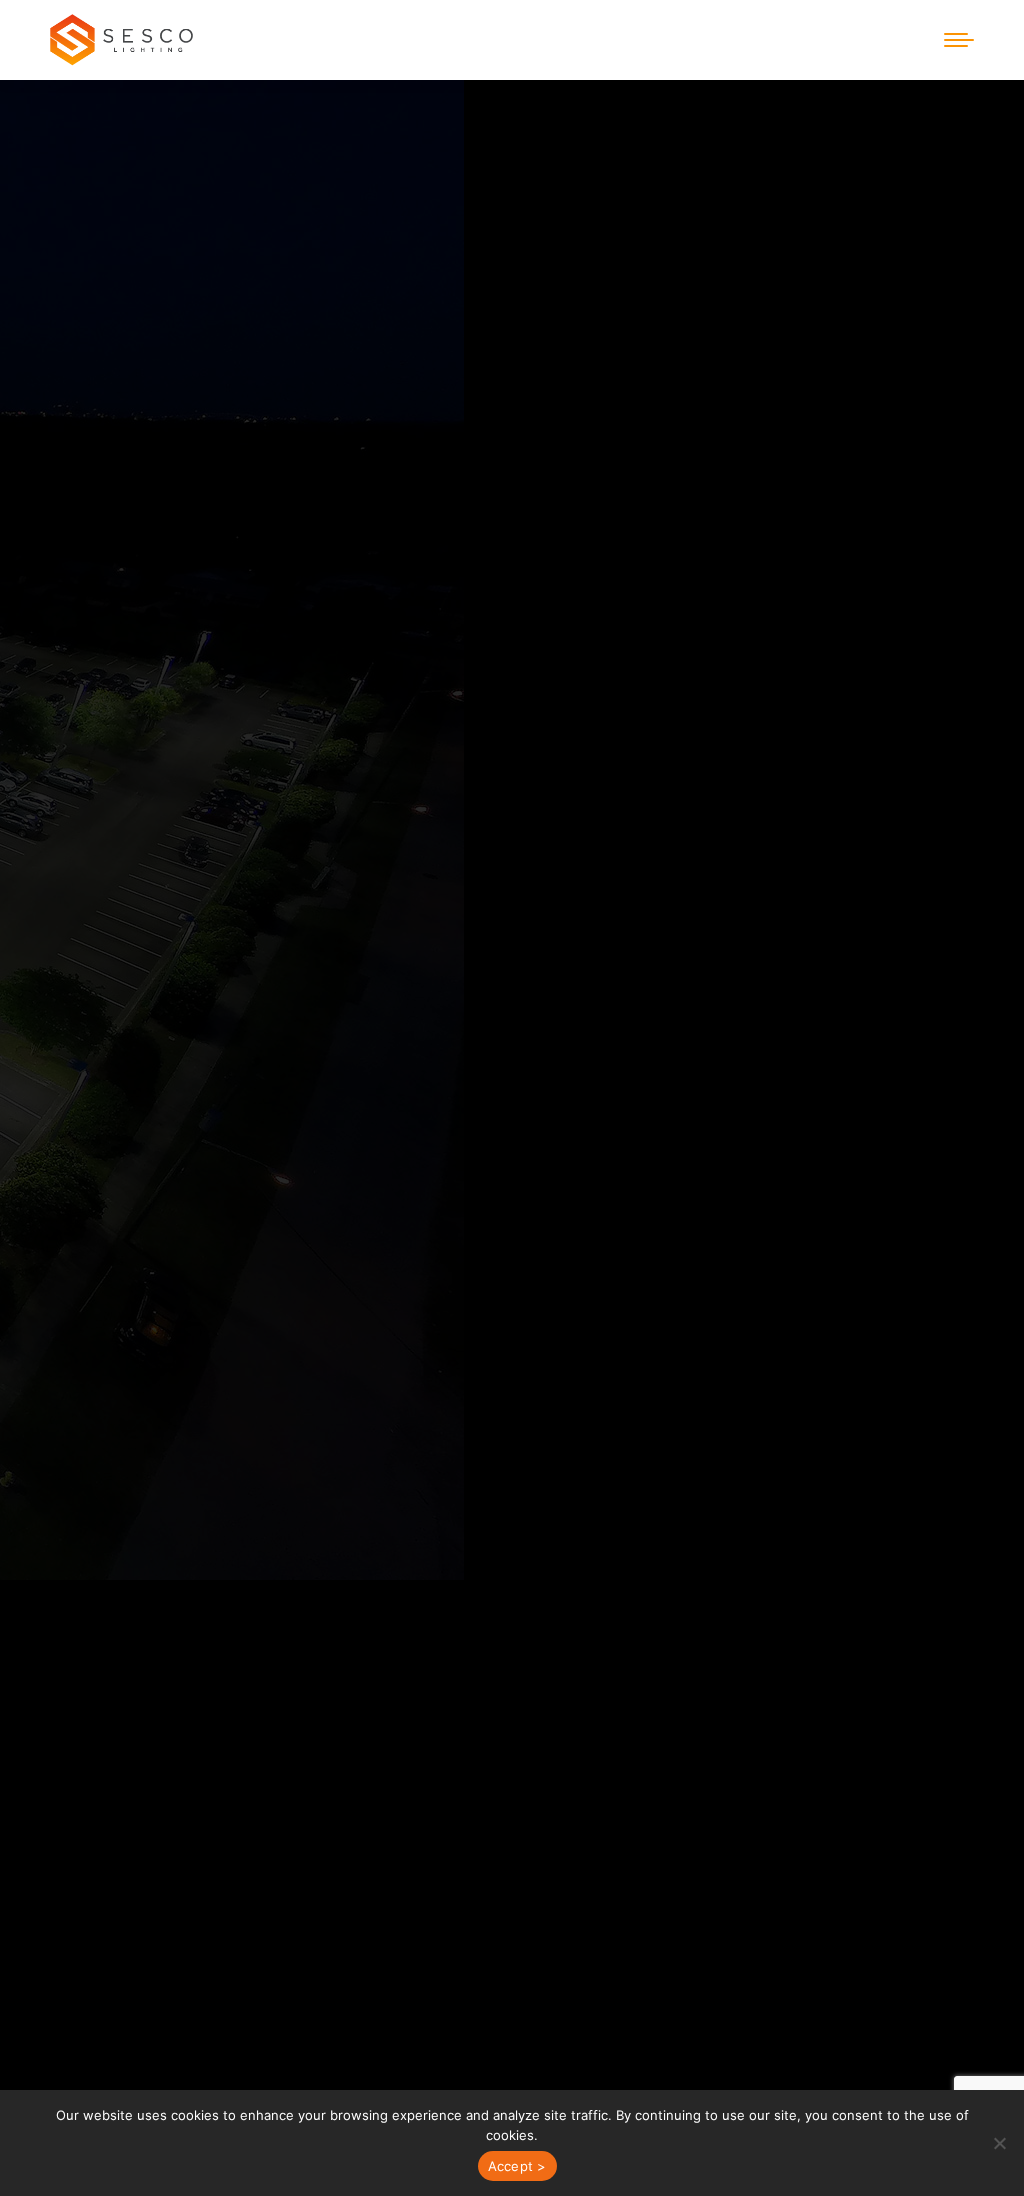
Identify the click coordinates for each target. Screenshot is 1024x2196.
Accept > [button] (517, 2166)
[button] (999, 2143)
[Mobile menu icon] (959, 40)
